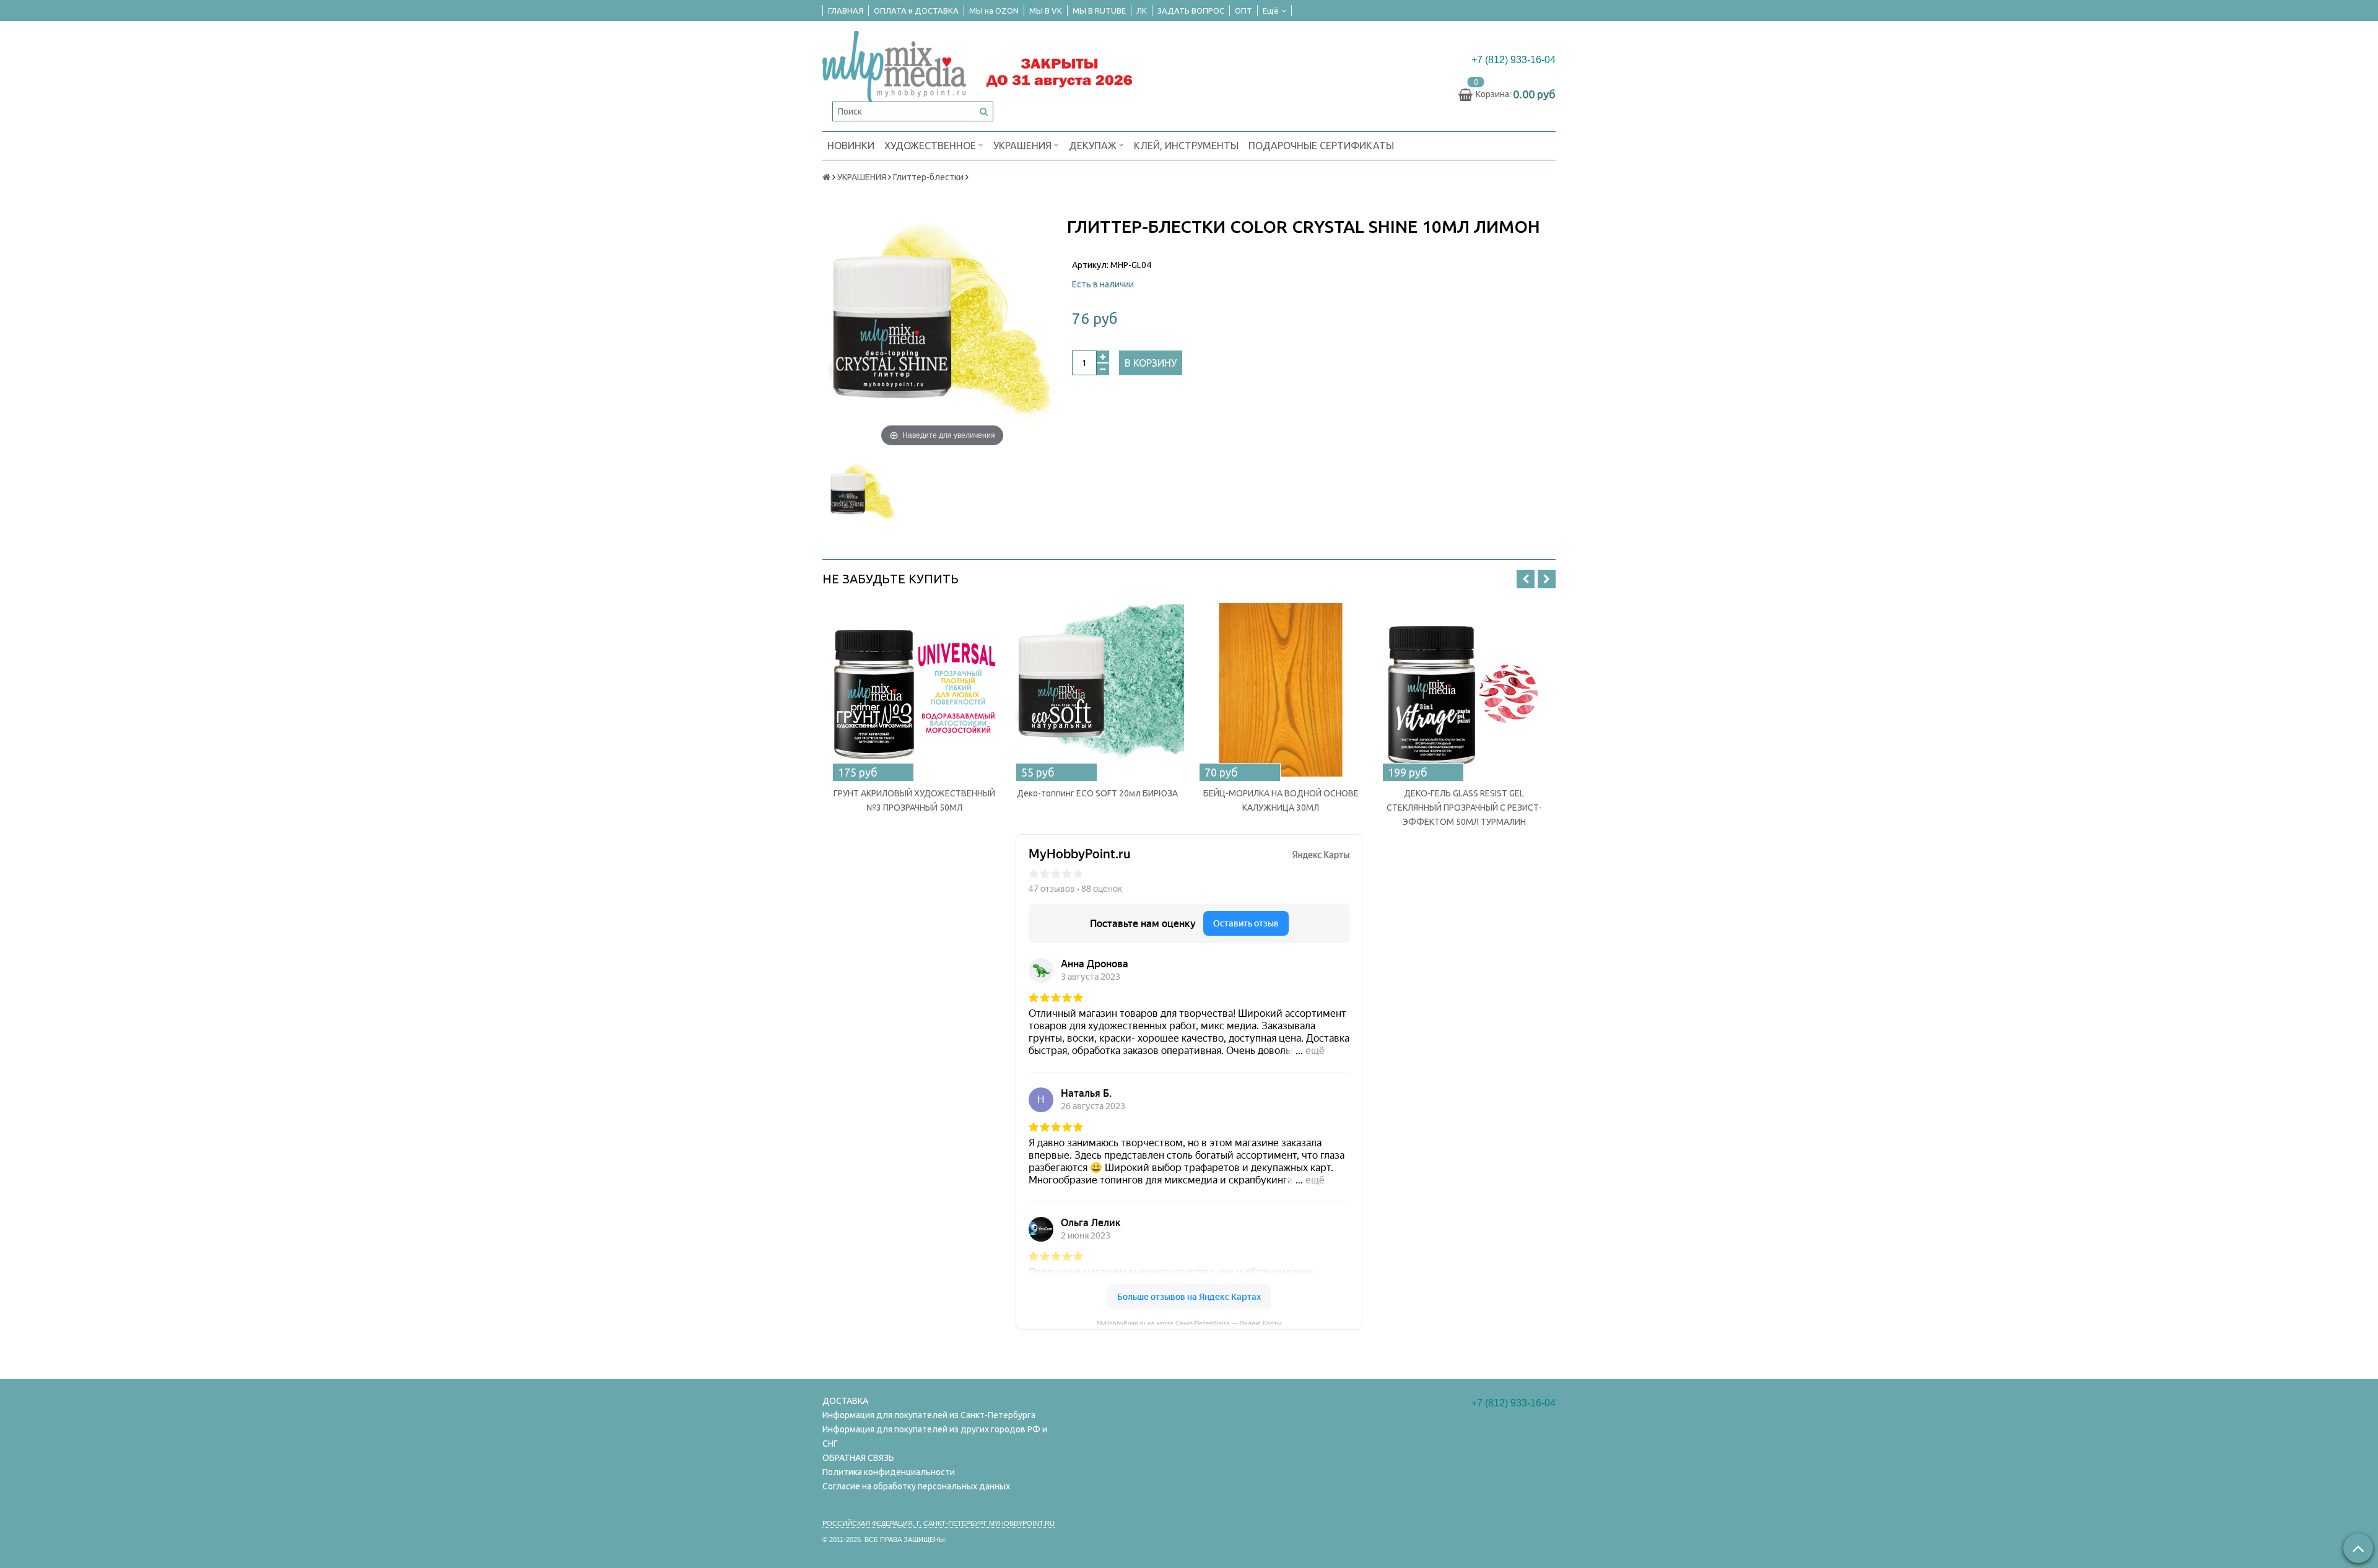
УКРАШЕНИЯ (1024, 146)
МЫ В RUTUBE (1099, 11)
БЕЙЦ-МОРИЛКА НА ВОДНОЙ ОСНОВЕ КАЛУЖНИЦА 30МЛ (1281, 800)
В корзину (1151, 363)
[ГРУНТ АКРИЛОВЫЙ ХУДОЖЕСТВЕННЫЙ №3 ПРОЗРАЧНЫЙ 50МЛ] (914, 690)
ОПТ (1243, 11)
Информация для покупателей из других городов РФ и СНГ (935, 1436)
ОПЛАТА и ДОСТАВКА (916, 11)
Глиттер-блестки (928, 177)
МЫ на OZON (994, 11)
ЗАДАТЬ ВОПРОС (1191, 11)
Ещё (1271, 11)
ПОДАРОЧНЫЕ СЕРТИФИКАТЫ (1321, 146)
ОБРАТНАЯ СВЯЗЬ (858, 1458)
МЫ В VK (1046, 11)
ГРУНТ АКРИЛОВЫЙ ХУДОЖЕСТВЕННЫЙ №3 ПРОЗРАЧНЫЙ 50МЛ (914, 800)
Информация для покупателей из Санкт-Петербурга (929, 1415)
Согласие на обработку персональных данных (916, 1486)
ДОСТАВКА (845, 1401)
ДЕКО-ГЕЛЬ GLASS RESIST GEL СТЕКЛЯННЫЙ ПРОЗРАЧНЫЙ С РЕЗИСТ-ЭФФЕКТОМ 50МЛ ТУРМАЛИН (1464, 808)
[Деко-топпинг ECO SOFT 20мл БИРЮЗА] (1097, 690)
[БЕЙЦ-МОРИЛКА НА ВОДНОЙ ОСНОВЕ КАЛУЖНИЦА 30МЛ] (1281, 690)
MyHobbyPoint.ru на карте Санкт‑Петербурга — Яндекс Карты (1189, 1322)
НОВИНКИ (851, 146)
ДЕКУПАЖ (1094, 146)
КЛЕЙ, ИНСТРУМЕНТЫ (1186, 146)
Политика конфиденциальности (889, 1472)
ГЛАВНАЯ (846, 11)
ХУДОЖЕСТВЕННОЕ (931, 146)
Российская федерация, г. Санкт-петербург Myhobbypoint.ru (939, 1523)
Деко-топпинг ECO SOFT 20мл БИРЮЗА (1097, 793)
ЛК (1142, 11)
